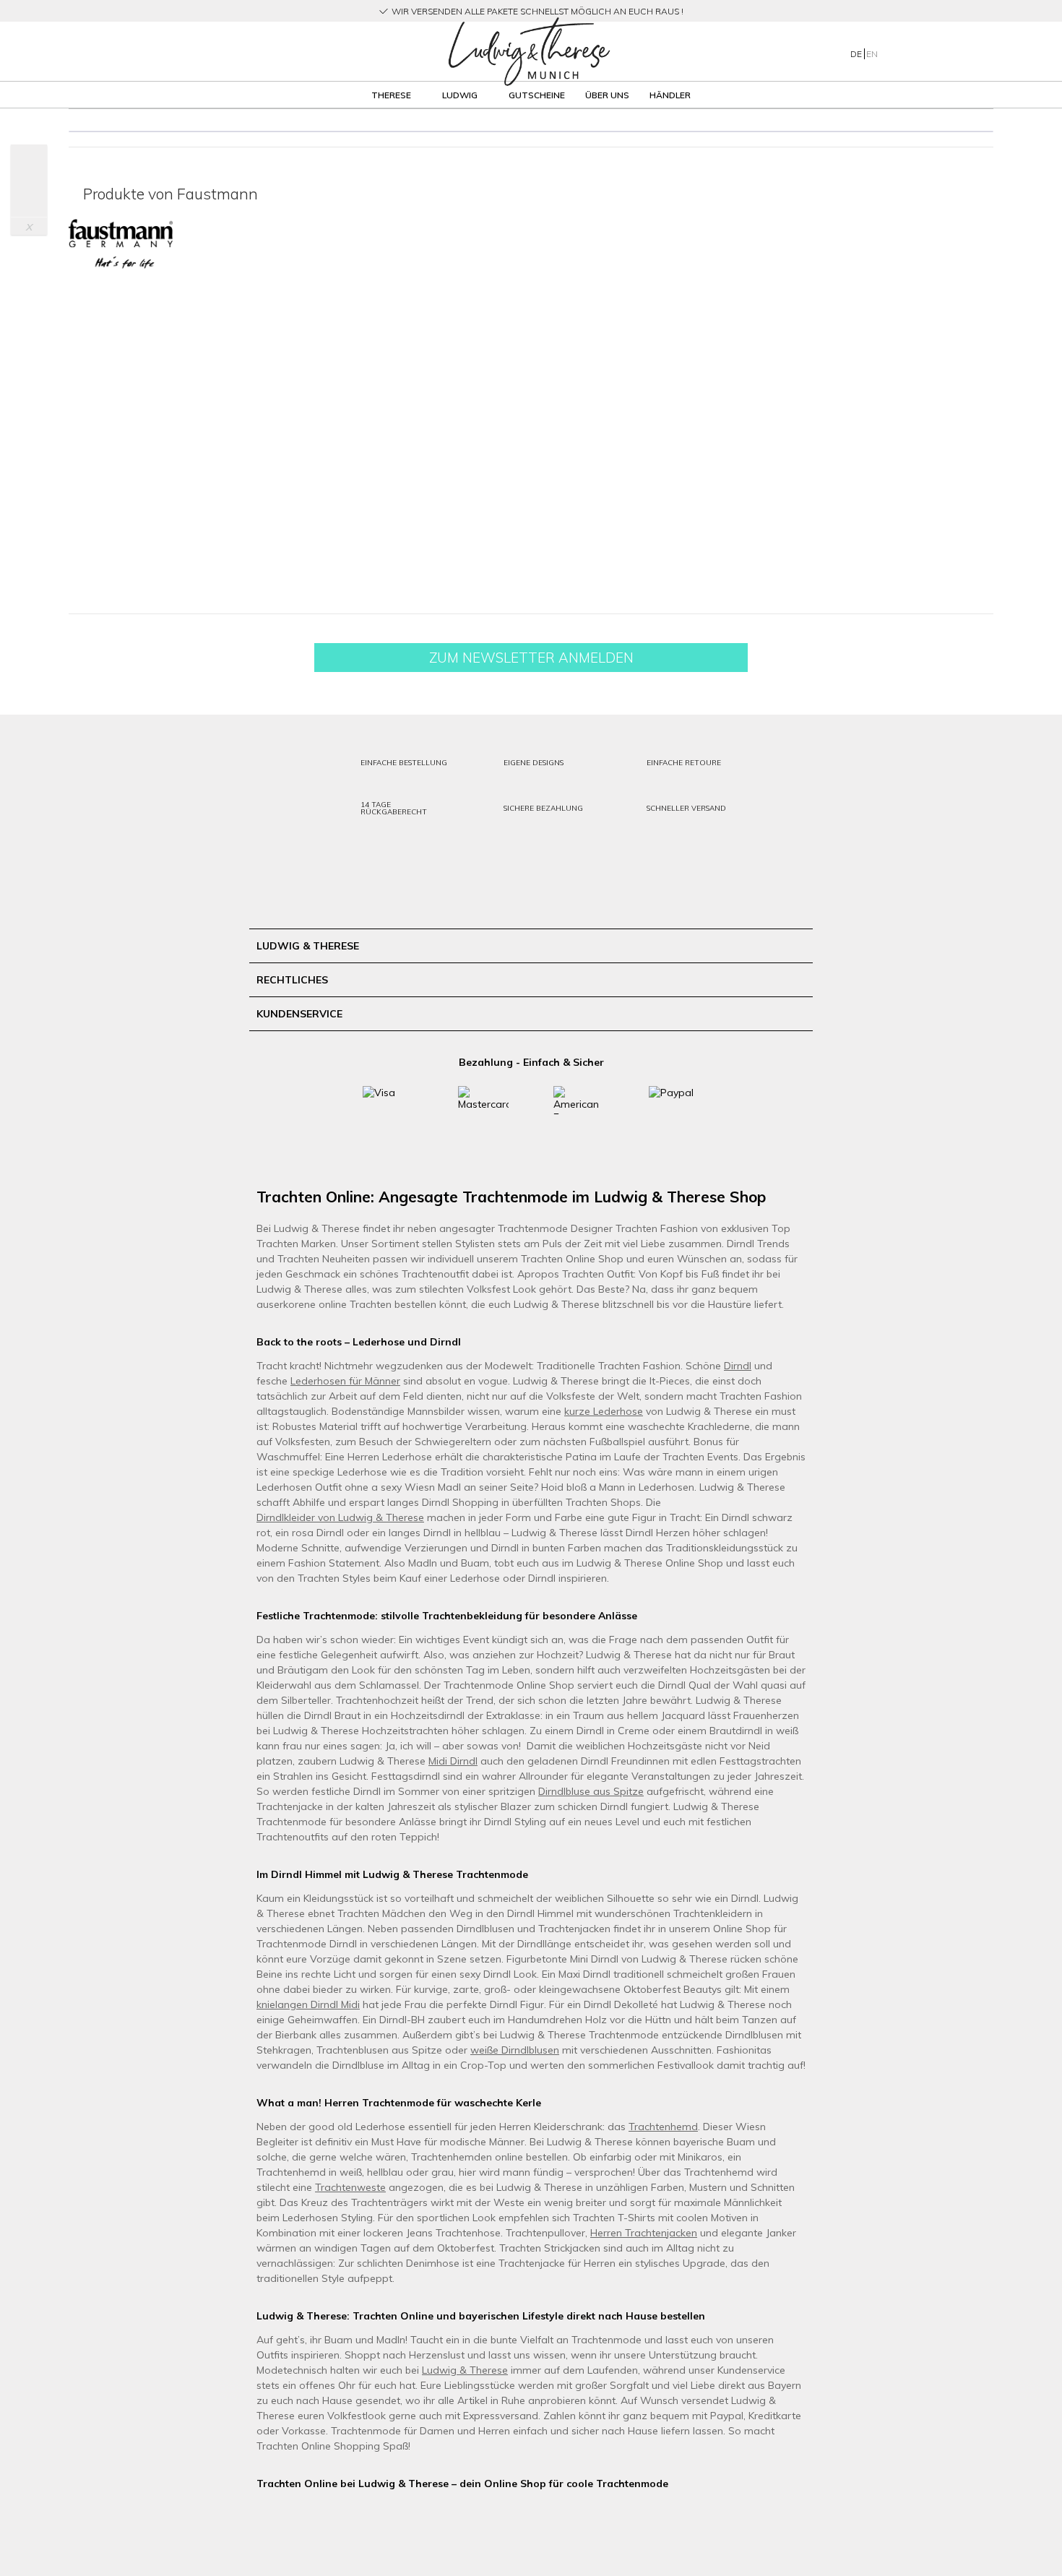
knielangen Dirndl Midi (308, 2004)
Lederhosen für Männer (345, 1381)
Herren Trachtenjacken (644, 2233)
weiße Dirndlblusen (515, 2050)
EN (872, 54)
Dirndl (738, 1366)
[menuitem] (220, 52)
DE (857, 54)
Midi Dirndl (453, 1761)
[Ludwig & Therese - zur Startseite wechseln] (529, 52)
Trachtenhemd (663, 2127)
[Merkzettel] (935, 51)
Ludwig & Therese (465, 2370)
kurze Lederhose (604, 1411)
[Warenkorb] (963, 51)
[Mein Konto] (906, 51)
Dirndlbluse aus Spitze (591, 1791)
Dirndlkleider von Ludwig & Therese (340, 1517)
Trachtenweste (350, 2187)
